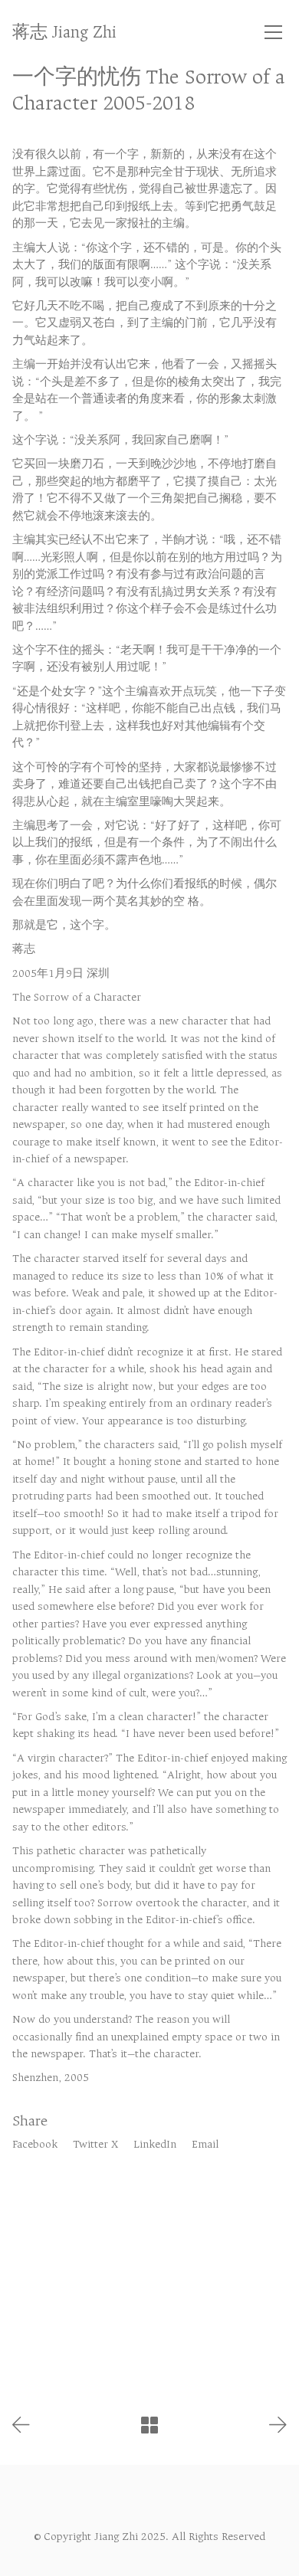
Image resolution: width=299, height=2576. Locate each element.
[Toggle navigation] (273, 32)
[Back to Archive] (149, 2425)
